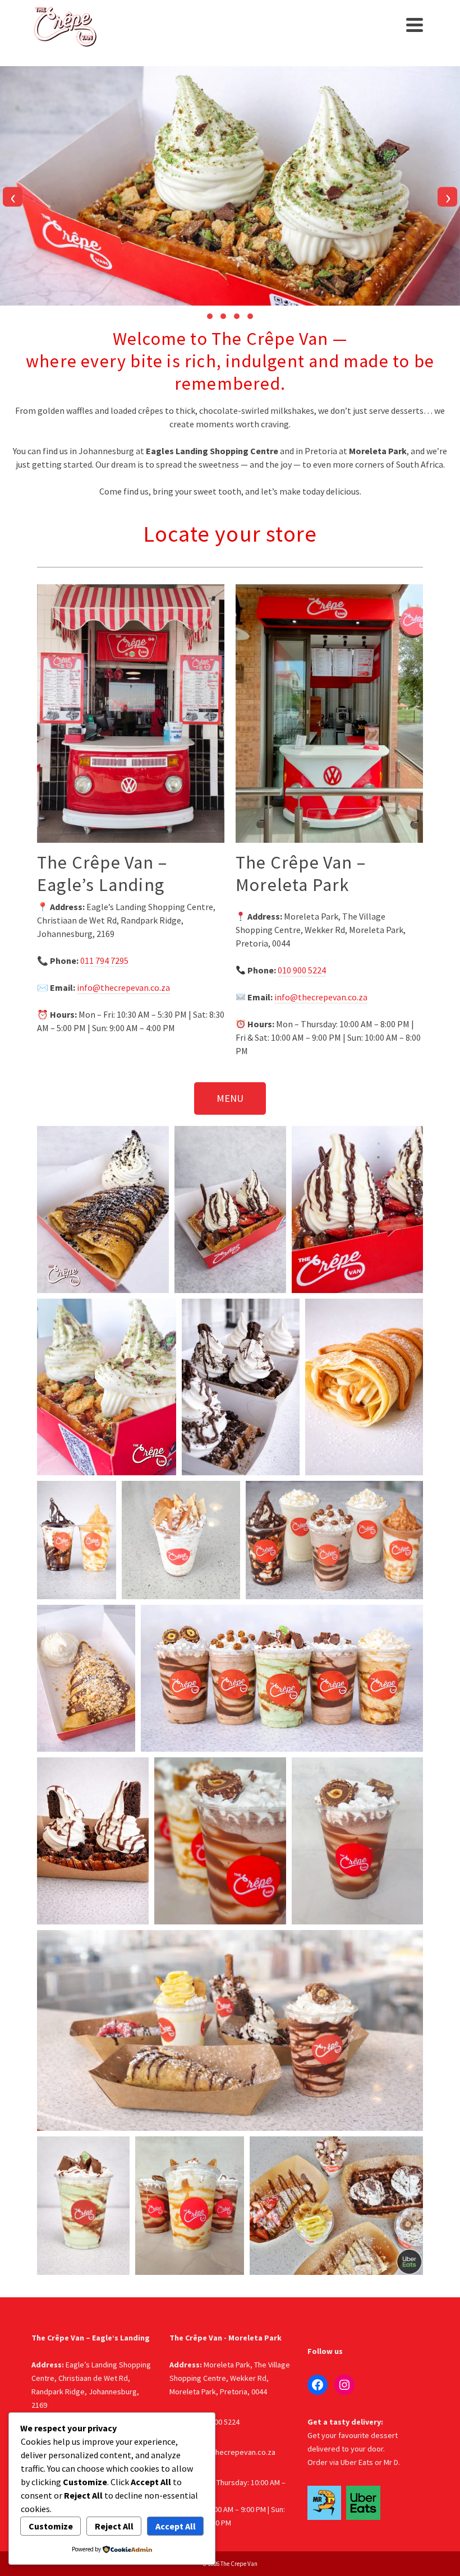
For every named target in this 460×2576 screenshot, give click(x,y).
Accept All (176, 2526)
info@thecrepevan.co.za (123, 987)
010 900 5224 (302, 970)
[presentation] (13, 197)
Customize (51, 2526)
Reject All (114, 2526)
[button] (210, 316)
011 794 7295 (104, 961)
